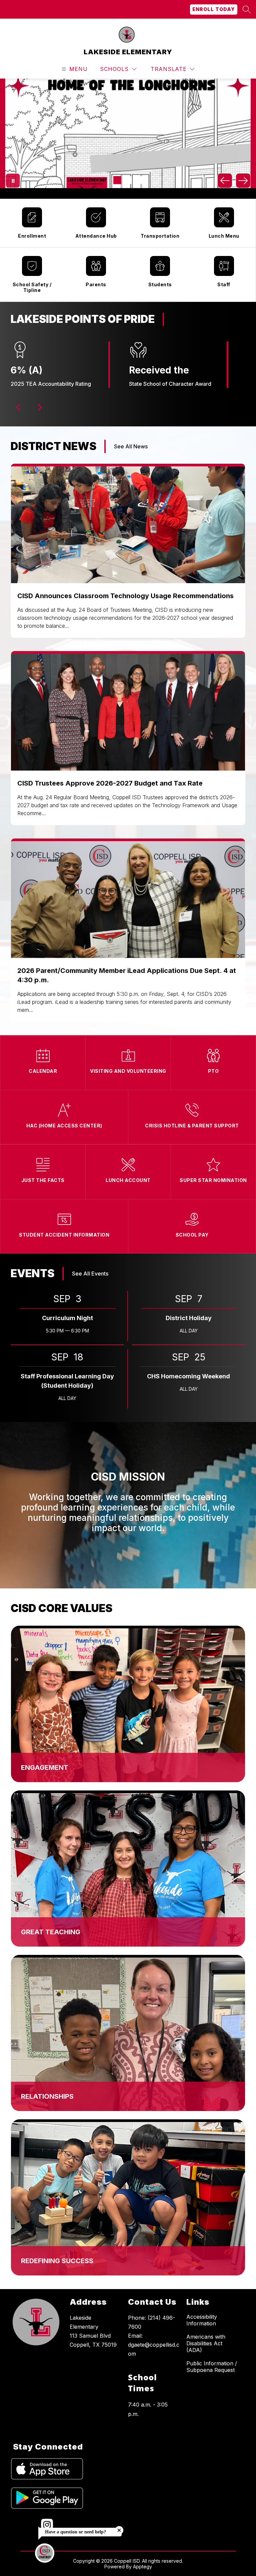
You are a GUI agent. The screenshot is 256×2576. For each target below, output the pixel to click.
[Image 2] (128, 180)
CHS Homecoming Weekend (188, 1376)
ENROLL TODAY (214, 9)
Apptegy (142, 2567)
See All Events (90, 1274)
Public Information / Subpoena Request (212, 2367)
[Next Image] (243, 181)
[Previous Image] (225, 181)
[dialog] (128, 1704)
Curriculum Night (67, 1318)
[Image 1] (117, 180)
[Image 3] (139, 180)
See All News (131, 446)
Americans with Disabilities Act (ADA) (206, 2343)
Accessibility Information (202, 2320)
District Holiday (189, 1318)
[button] (19, 407)
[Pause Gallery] (13, 181)
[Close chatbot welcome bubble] (119, 2530)
